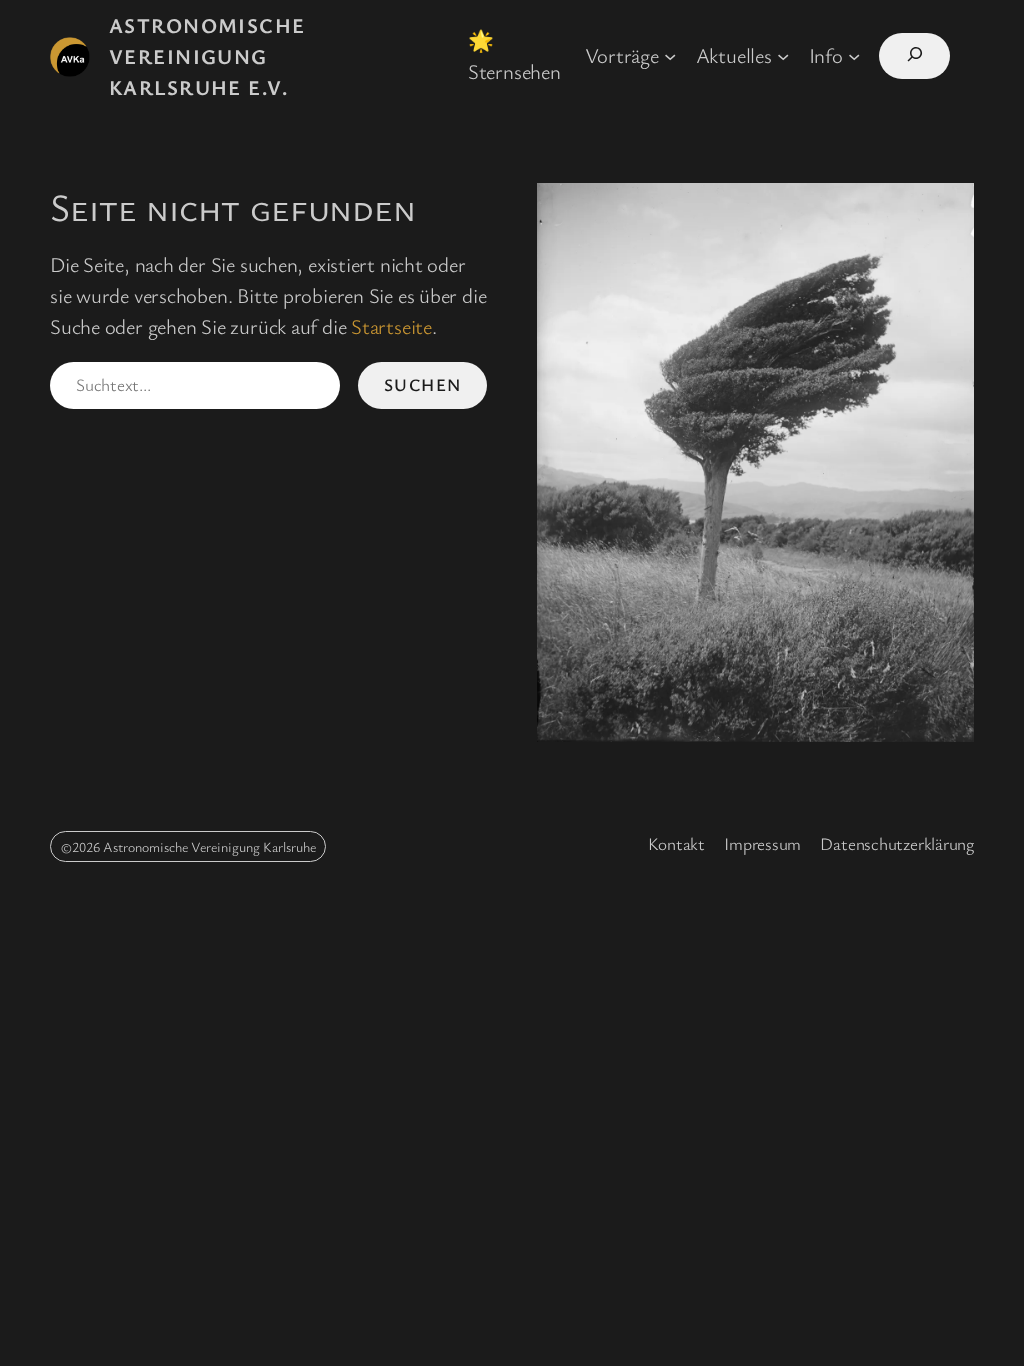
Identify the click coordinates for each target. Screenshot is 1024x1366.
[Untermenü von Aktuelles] (783, 55)
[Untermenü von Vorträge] (670, 55)
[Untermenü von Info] (854, 55)
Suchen (423, 384)
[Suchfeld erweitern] (914, 56)
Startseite (391, 326)
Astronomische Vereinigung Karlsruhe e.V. (207, 56)
